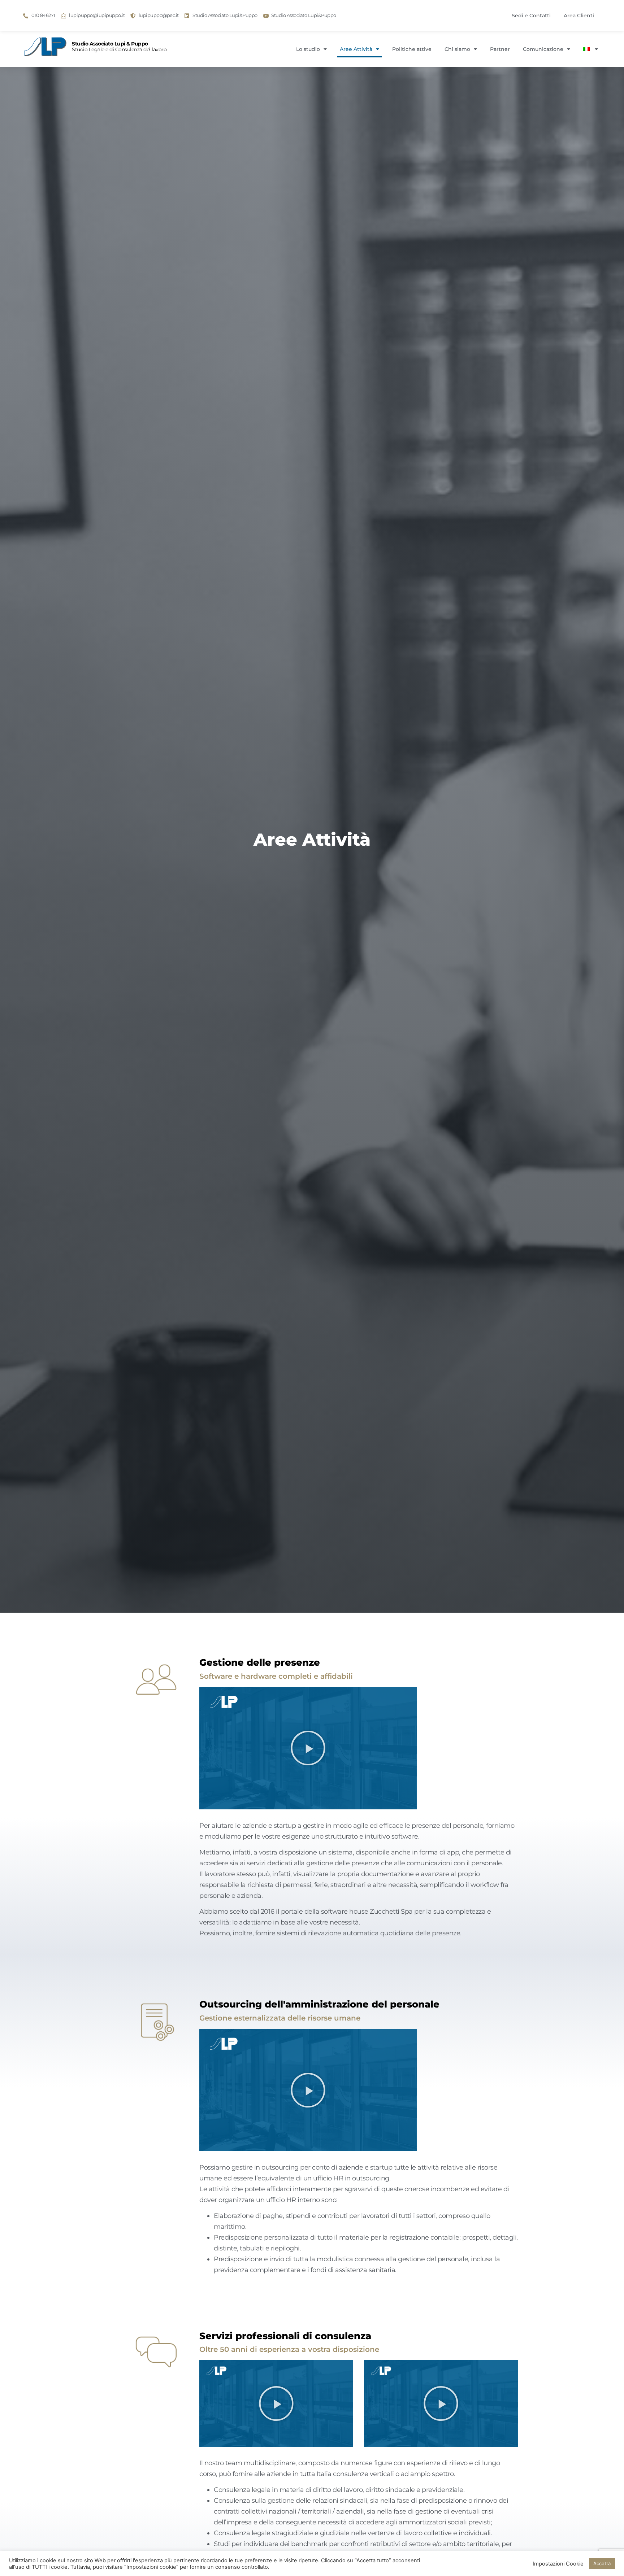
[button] (308, 1748)
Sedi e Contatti (531, 16)
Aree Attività (356, 49)
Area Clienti (579, 16)
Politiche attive (412, 49)
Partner (500, 49)
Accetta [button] (602, 2563)
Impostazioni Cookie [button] (558, 2564)
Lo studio (308, 49)
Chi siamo (457, 49)
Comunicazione (543, 49)
